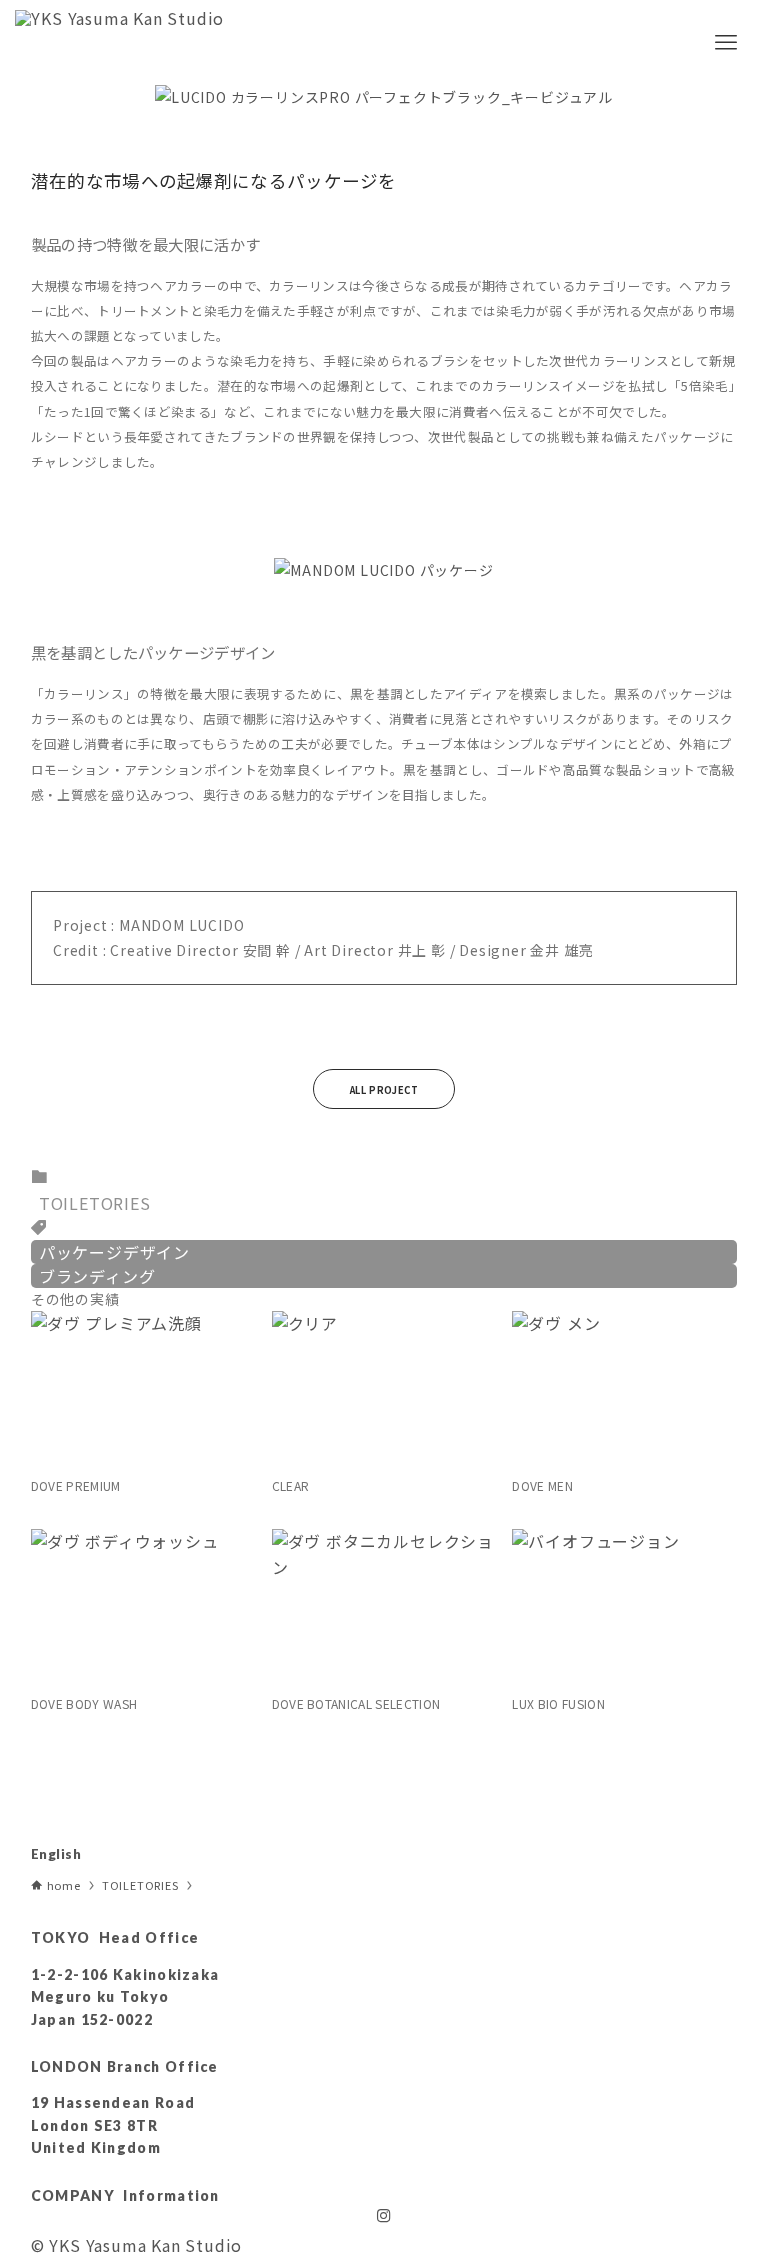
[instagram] (384, 2216)
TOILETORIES (95, 1203)
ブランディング (97, 1276)
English (56, 1854)
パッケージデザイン (114, 1252)
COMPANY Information (125, 2195)
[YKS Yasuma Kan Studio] (119, 42)
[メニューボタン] (725, 42)
